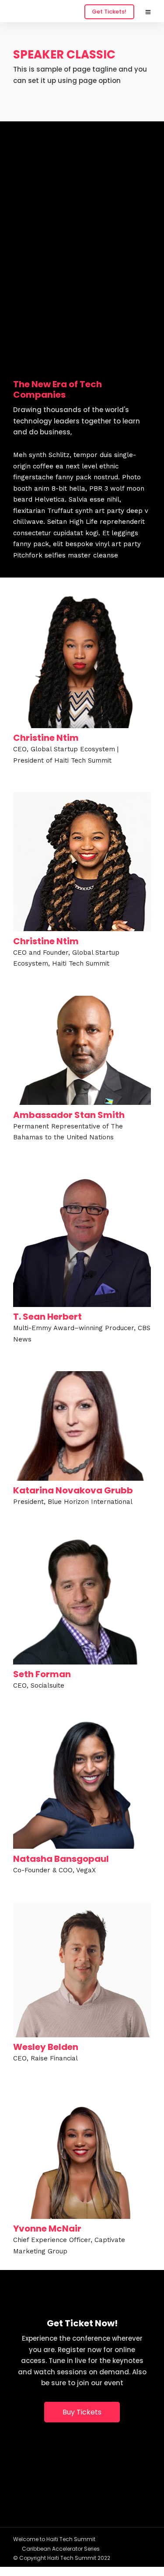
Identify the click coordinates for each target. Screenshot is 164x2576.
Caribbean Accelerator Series (61, 2549)
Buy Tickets (82, 2412)
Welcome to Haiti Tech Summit (54, 2539)
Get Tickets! (109, 12)
